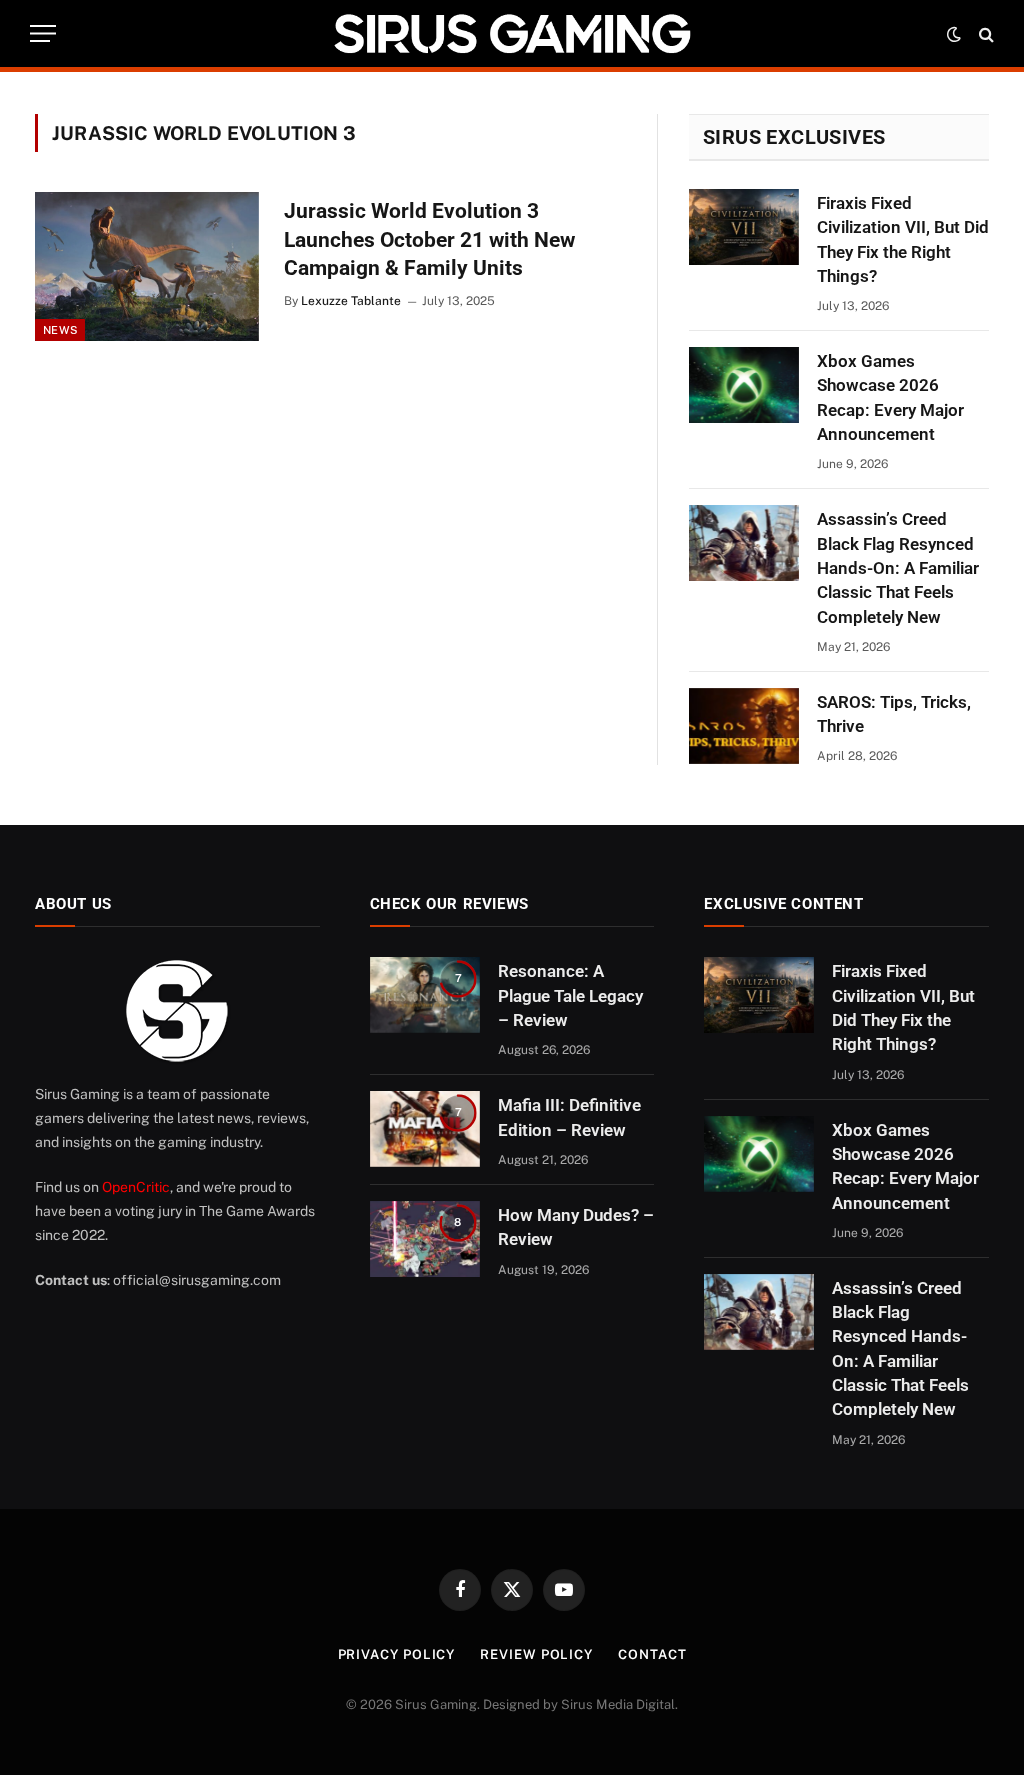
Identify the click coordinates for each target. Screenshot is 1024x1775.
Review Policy (536, 1654)
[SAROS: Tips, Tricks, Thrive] (744, 726)
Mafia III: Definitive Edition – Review (569, 1117)
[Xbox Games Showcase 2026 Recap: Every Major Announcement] (744, 385)
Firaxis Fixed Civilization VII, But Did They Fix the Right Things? (903, 239)
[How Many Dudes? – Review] (425, 1239)
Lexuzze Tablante (351, 301)
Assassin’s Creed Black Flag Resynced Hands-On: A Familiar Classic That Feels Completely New (898, 567)
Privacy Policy (397, 1654)
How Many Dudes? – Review (576, 1227)
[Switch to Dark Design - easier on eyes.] (954, 34)
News (60, 330)
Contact (652, 1654)
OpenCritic (136, 1187)
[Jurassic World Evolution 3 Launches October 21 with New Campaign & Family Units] (147, 266)
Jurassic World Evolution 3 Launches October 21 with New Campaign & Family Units (429, 239)
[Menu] (43, 33)
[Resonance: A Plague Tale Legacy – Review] (425, 995)
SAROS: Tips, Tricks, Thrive (894, 714)
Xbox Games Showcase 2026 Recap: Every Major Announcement (890, 397)
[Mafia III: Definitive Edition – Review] (425, 1129)
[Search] (984, 33)
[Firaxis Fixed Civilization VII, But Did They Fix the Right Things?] (744, 227)
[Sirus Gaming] (512, 33)
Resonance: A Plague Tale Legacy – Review (570, 995)
